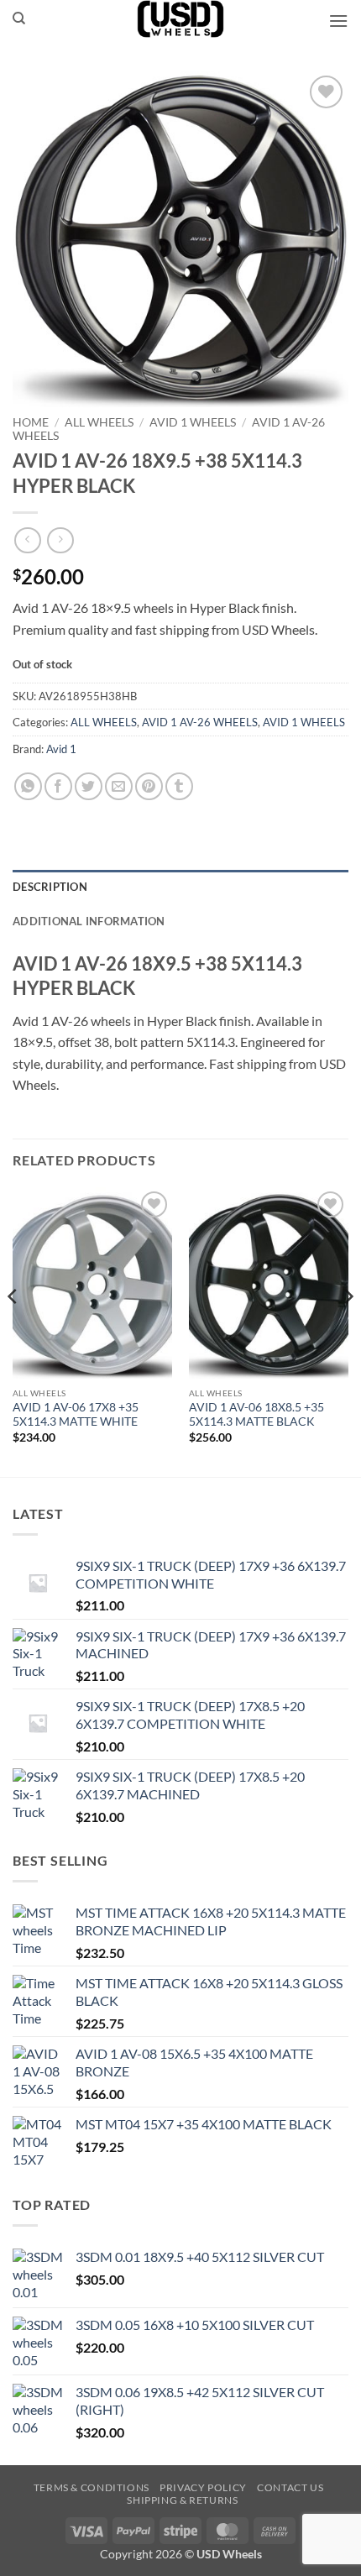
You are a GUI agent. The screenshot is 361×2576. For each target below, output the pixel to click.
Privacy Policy (203, 2487)
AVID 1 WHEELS (193, 422)
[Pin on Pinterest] (149, 786)
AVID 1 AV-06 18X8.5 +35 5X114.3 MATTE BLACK (256, 1415)
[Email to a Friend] (119, 786)
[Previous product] (60, 540)
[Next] (348, 1330)
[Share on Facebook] (58, 786)
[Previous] (13, 1330)
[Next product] (27, 540)
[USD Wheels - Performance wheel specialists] (180, 19)
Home (31, 422)
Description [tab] (50, 887)
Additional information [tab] (89, 921)
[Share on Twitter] (89, 786)
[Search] (19, 18)
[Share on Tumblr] (179, 786)
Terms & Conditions (92, 2487)
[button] (338, 21)
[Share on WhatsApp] (28, 786)
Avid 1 (61, 749)
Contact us (290, 2487)
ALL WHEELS (99, 422)
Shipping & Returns (182, 2500)
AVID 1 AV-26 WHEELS (200, 722)
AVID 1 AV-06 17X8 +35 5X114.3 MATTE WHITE (76, 1415)
